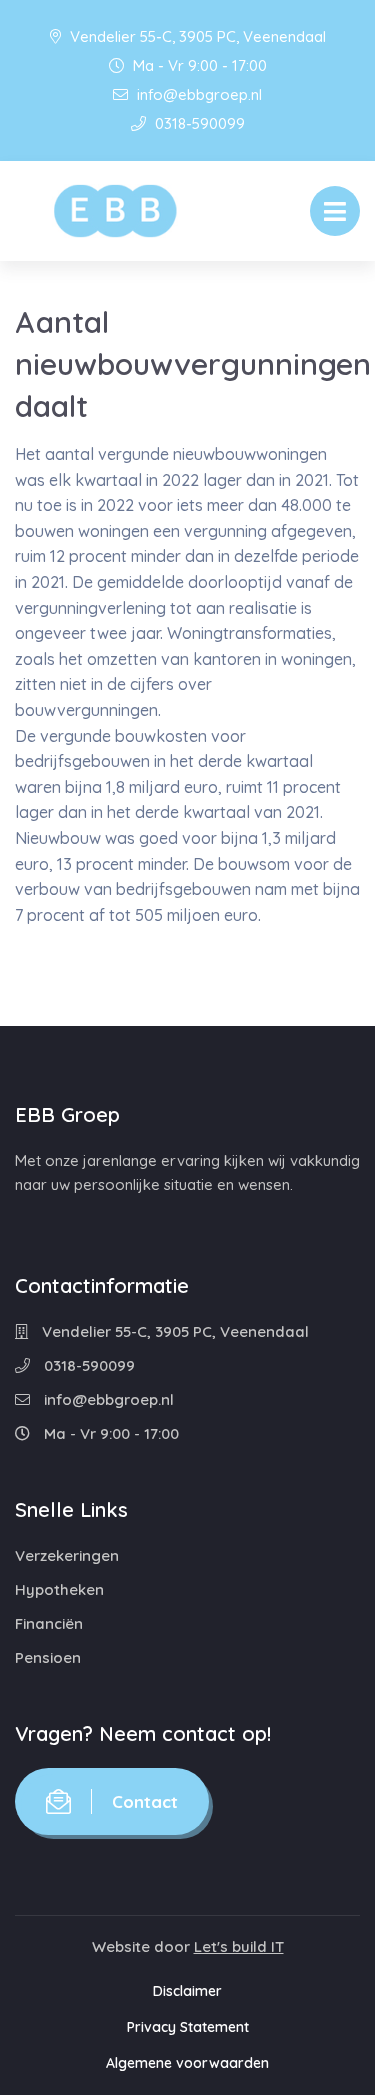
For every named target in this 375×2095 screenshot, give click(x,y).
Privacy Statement (188, 2027)
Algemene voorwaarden (187, 2063)
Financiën (49, 1623)
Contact (145, 1801)
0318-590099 (198, 123)
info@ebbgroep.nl (197, 94)
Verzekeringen (67, 1555)
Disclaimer (187, 1991)
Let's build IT (239, 1946)
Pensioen (48, 1657)
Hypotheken (59, 1589)
